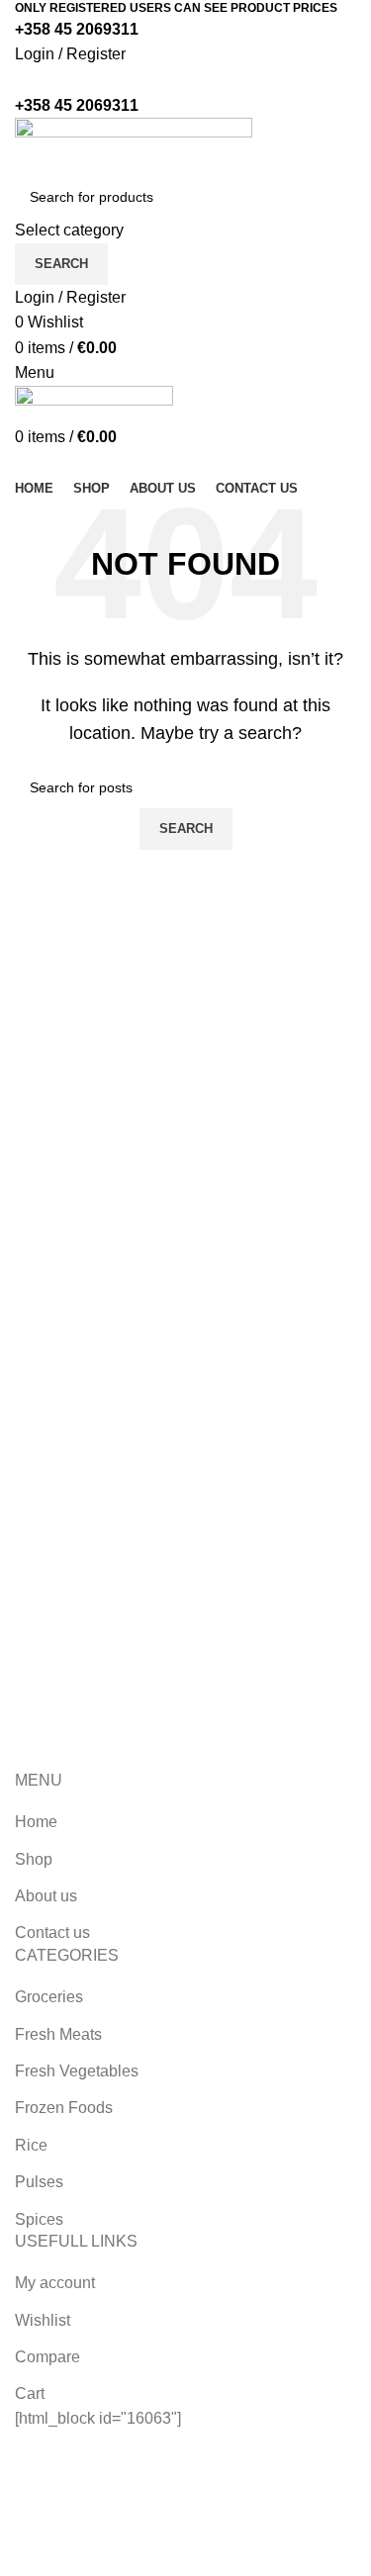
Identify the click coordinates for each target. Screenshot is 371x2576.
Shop (34, 1859)
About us (46, 1896)
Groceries (49, 1997)
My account (55, 2283)
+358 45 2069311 (77, 29)
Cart (30, 2393)
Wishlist (43, 2320)
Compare (47, 2357)
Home (36, 1822)
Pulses (39, 2182)
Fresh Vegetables (77, 2071)
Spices (39, 2219)
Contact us (52, 1932)
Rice (31, 2145)
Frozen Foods (64, 2108)
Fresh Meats (58, 2034)
